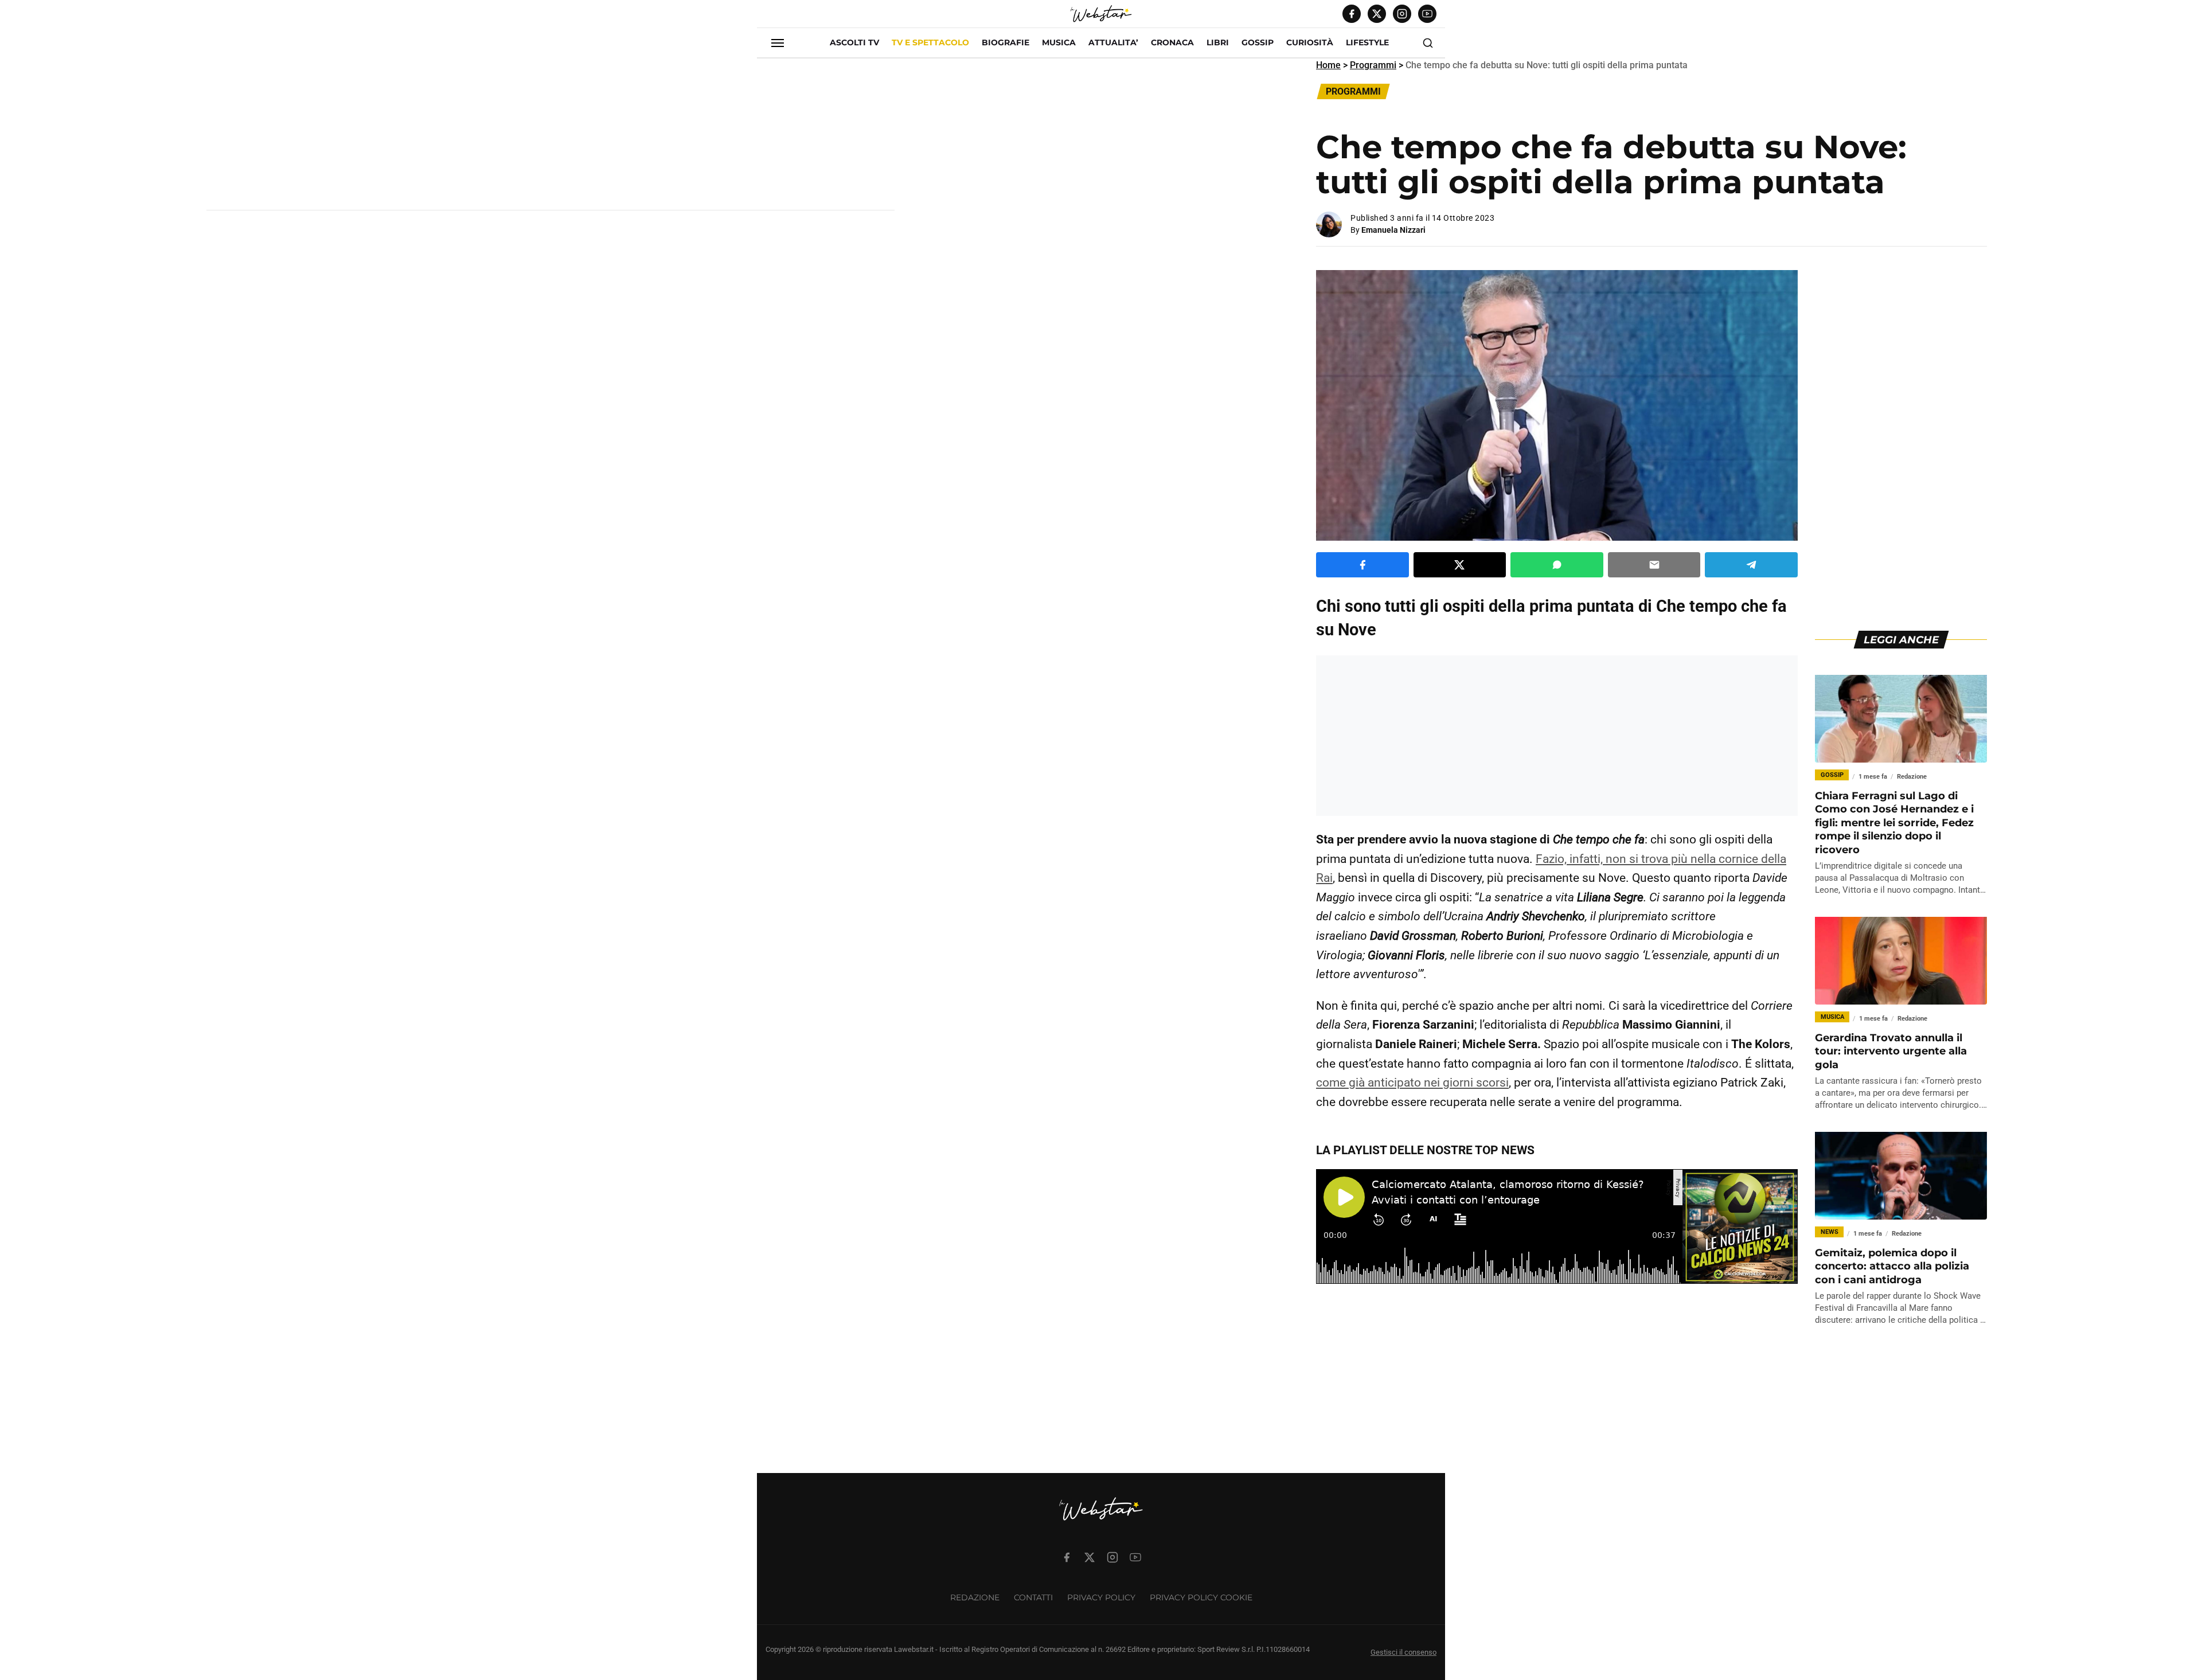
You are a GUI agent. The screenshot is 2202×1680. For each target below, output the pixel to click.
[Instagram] (1402, 14)
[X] (1377, 14)
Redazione (975, 1597)
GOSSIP (1258, 42)
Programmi (1373, 65)
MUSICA (1059, 42)
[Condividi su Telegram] (1751, 565)
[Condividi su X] (1460, 565)
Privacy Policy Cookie (1201, 1597)
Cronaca (1172, 42)
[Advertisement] (550, 139)
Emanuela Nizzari (1393, 230)
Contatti (1033, 1597)
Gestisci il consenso (1403, 1652)
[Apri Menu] (778, 43)
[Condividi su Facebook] (1362, 565)
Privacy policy (1101, 1597)
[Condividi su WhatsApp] (1557, 565)
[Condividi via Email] (1654, 565)
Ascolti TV (854, 42)
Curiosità (1310, 42)
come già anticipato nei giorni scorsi (1412, 1083)
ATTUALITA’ (1113, 42)
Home (1328, 65)
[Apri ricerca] (1428, 43)
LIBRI (1218, 42)
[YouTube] (1427, 14)
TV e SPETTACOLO (930, 42)
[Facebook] (1352, 14)
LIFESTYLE (1367, 42)
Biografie (1006, 42)
